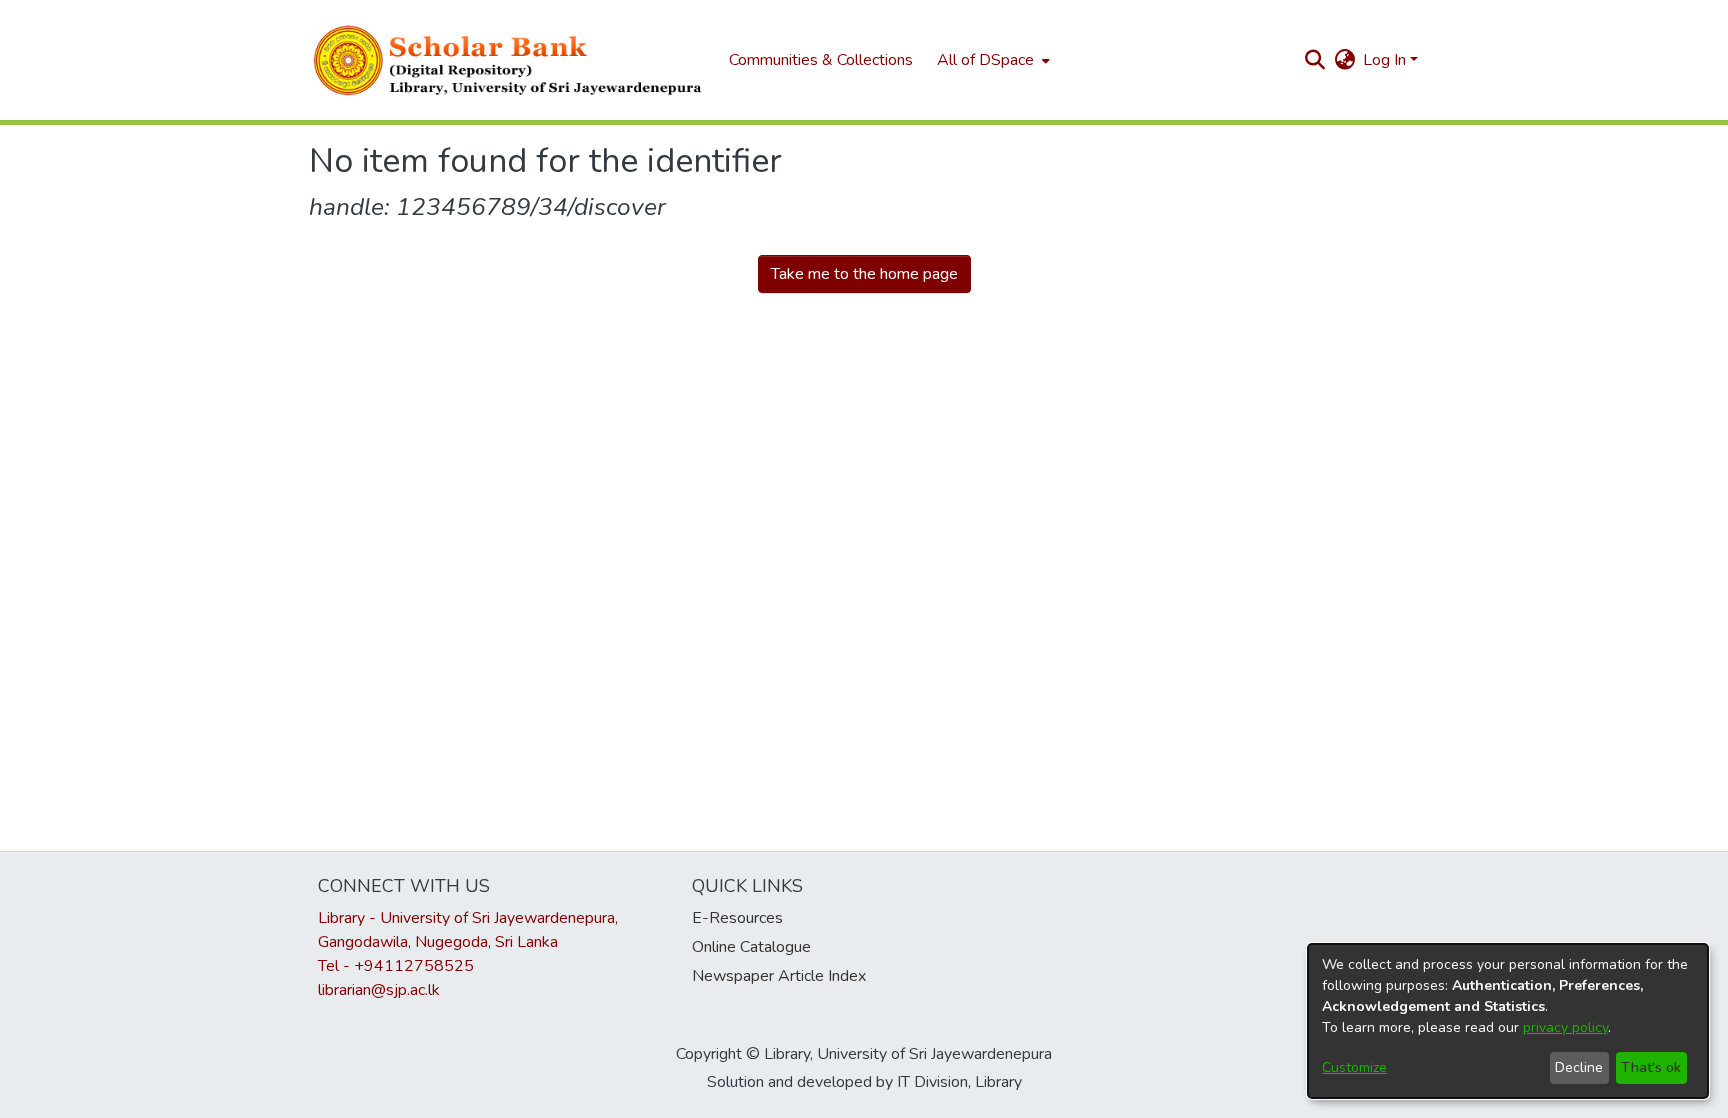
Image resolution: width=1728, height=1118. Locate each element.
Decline (1579, 1067)
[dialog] (1508, 1021)
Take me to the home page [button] (864, 274)
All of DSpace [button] (985, 60)
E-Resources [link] (737, 918)
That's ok (1651, 1067)
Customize (1354, 1067)
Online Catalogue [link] (751, 947)
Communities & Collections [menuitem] (821, 60)
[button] (509, 60)
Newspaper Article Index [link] (779, 976)
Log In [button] (1386, 60)
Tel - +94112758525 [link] (396, 966)
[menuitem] (991, 60)
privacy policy (1565, 1027)
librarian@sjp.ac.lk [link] (379, 990)
